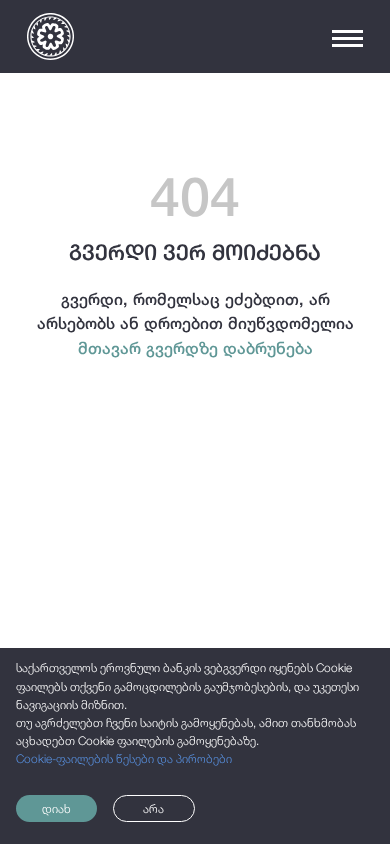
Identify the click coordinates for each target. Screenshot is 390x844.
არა (153, 809)
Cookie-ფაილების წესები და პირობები (124, 759)
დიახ (56, 809)
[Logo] (50, 36)
